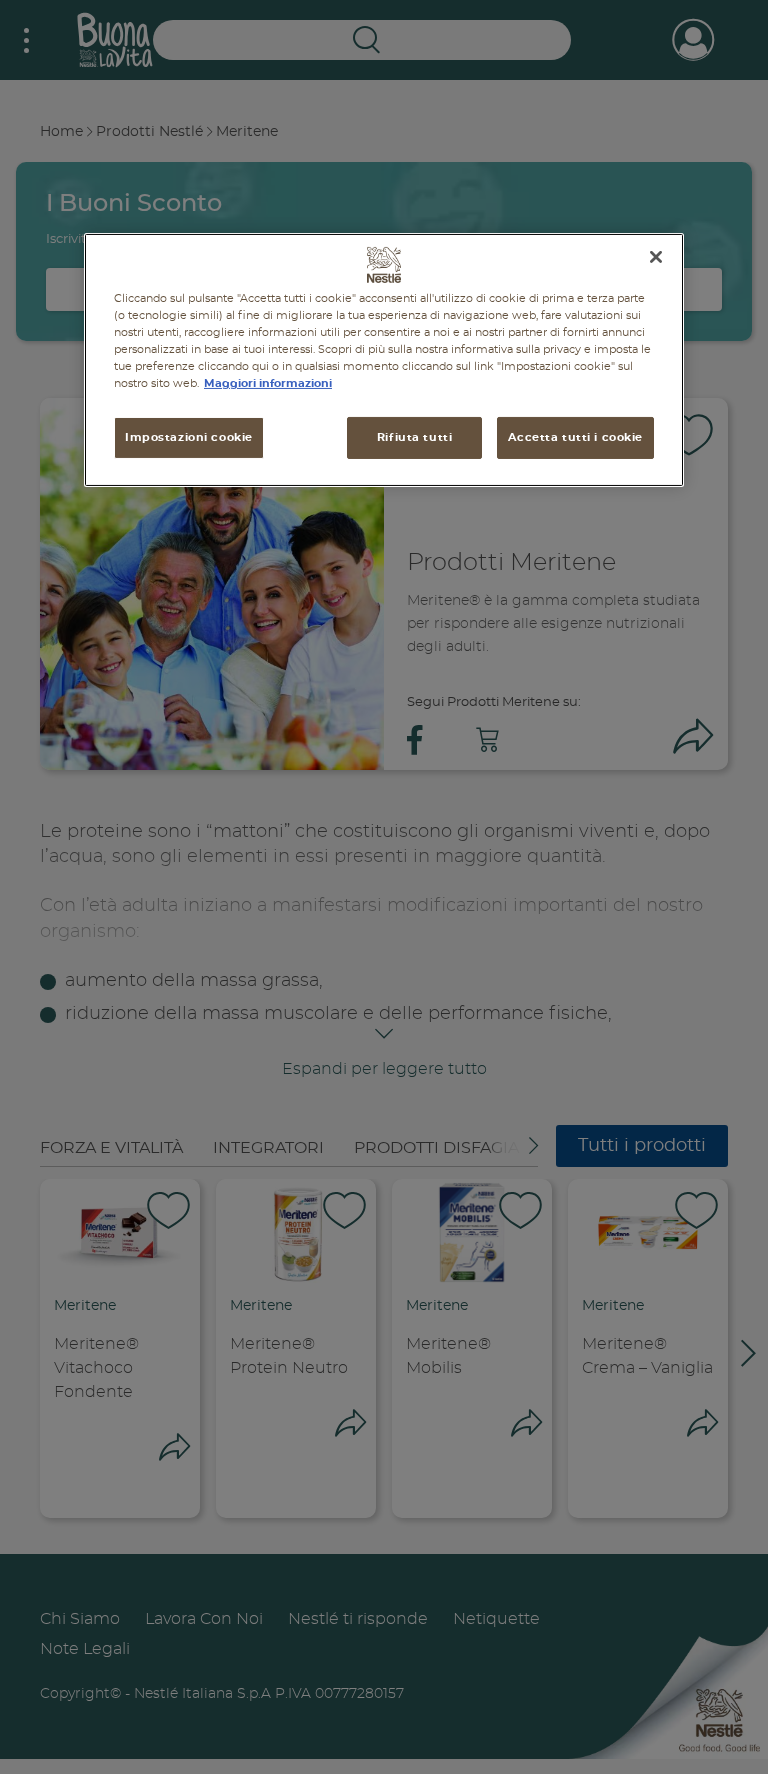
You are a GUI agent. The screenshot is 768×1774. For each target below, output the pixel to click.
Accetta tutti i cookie (575, 437)
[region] (384, 360)
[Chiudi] (656, 257)
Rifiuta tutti (414, 437)
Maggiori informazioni (268, 383)
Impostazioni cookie (189, 437)
